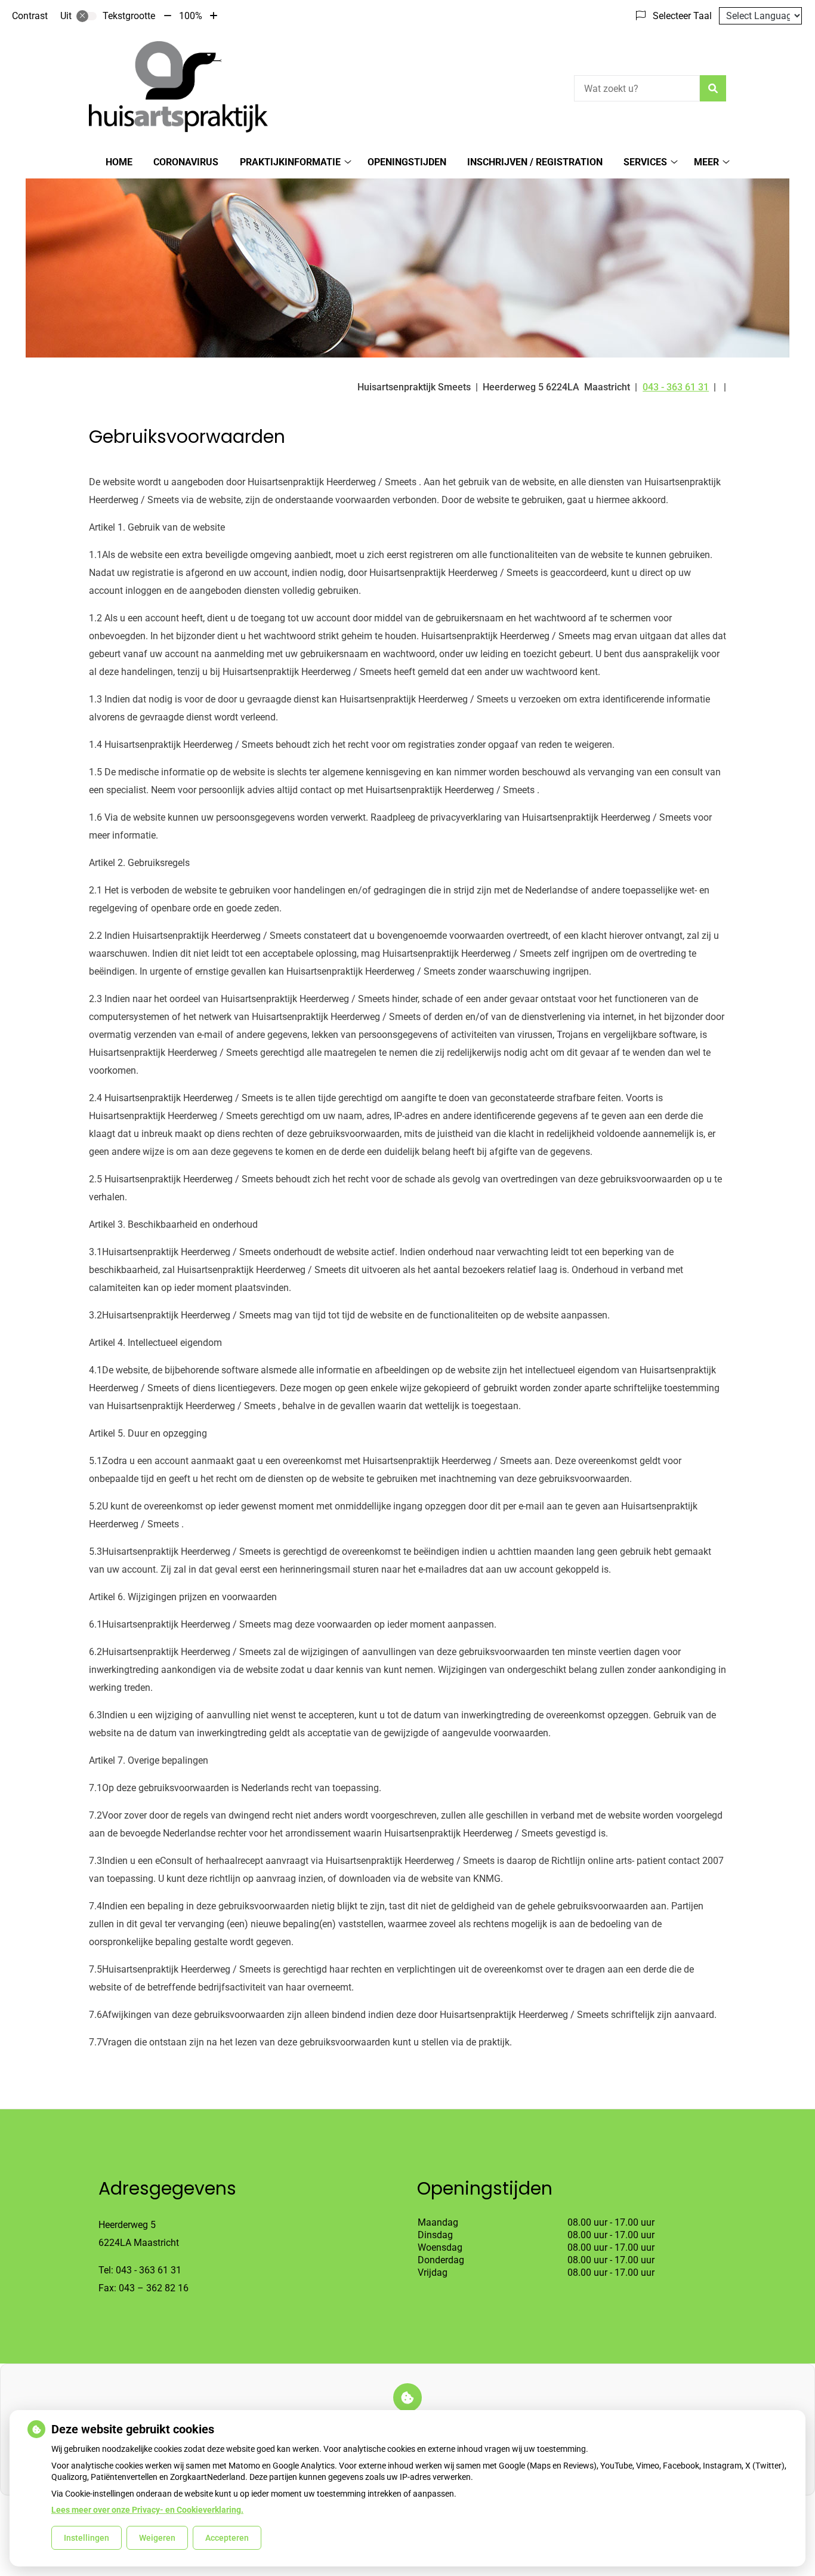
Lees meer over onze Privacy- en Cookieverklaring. (147, 2510)
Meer (706, 162)
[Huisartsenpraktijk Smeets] (178, 87)
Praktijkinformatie (290, 162)
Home (119, 162)
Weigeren (157, 2538)
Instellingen (87, 2538)
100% (191, 16)
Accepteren (227, 2538)
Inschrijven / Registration (535, 162)
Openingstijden (407, 162)
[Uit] (87, 16)
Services (645, 162)
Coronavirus (186, 162)
